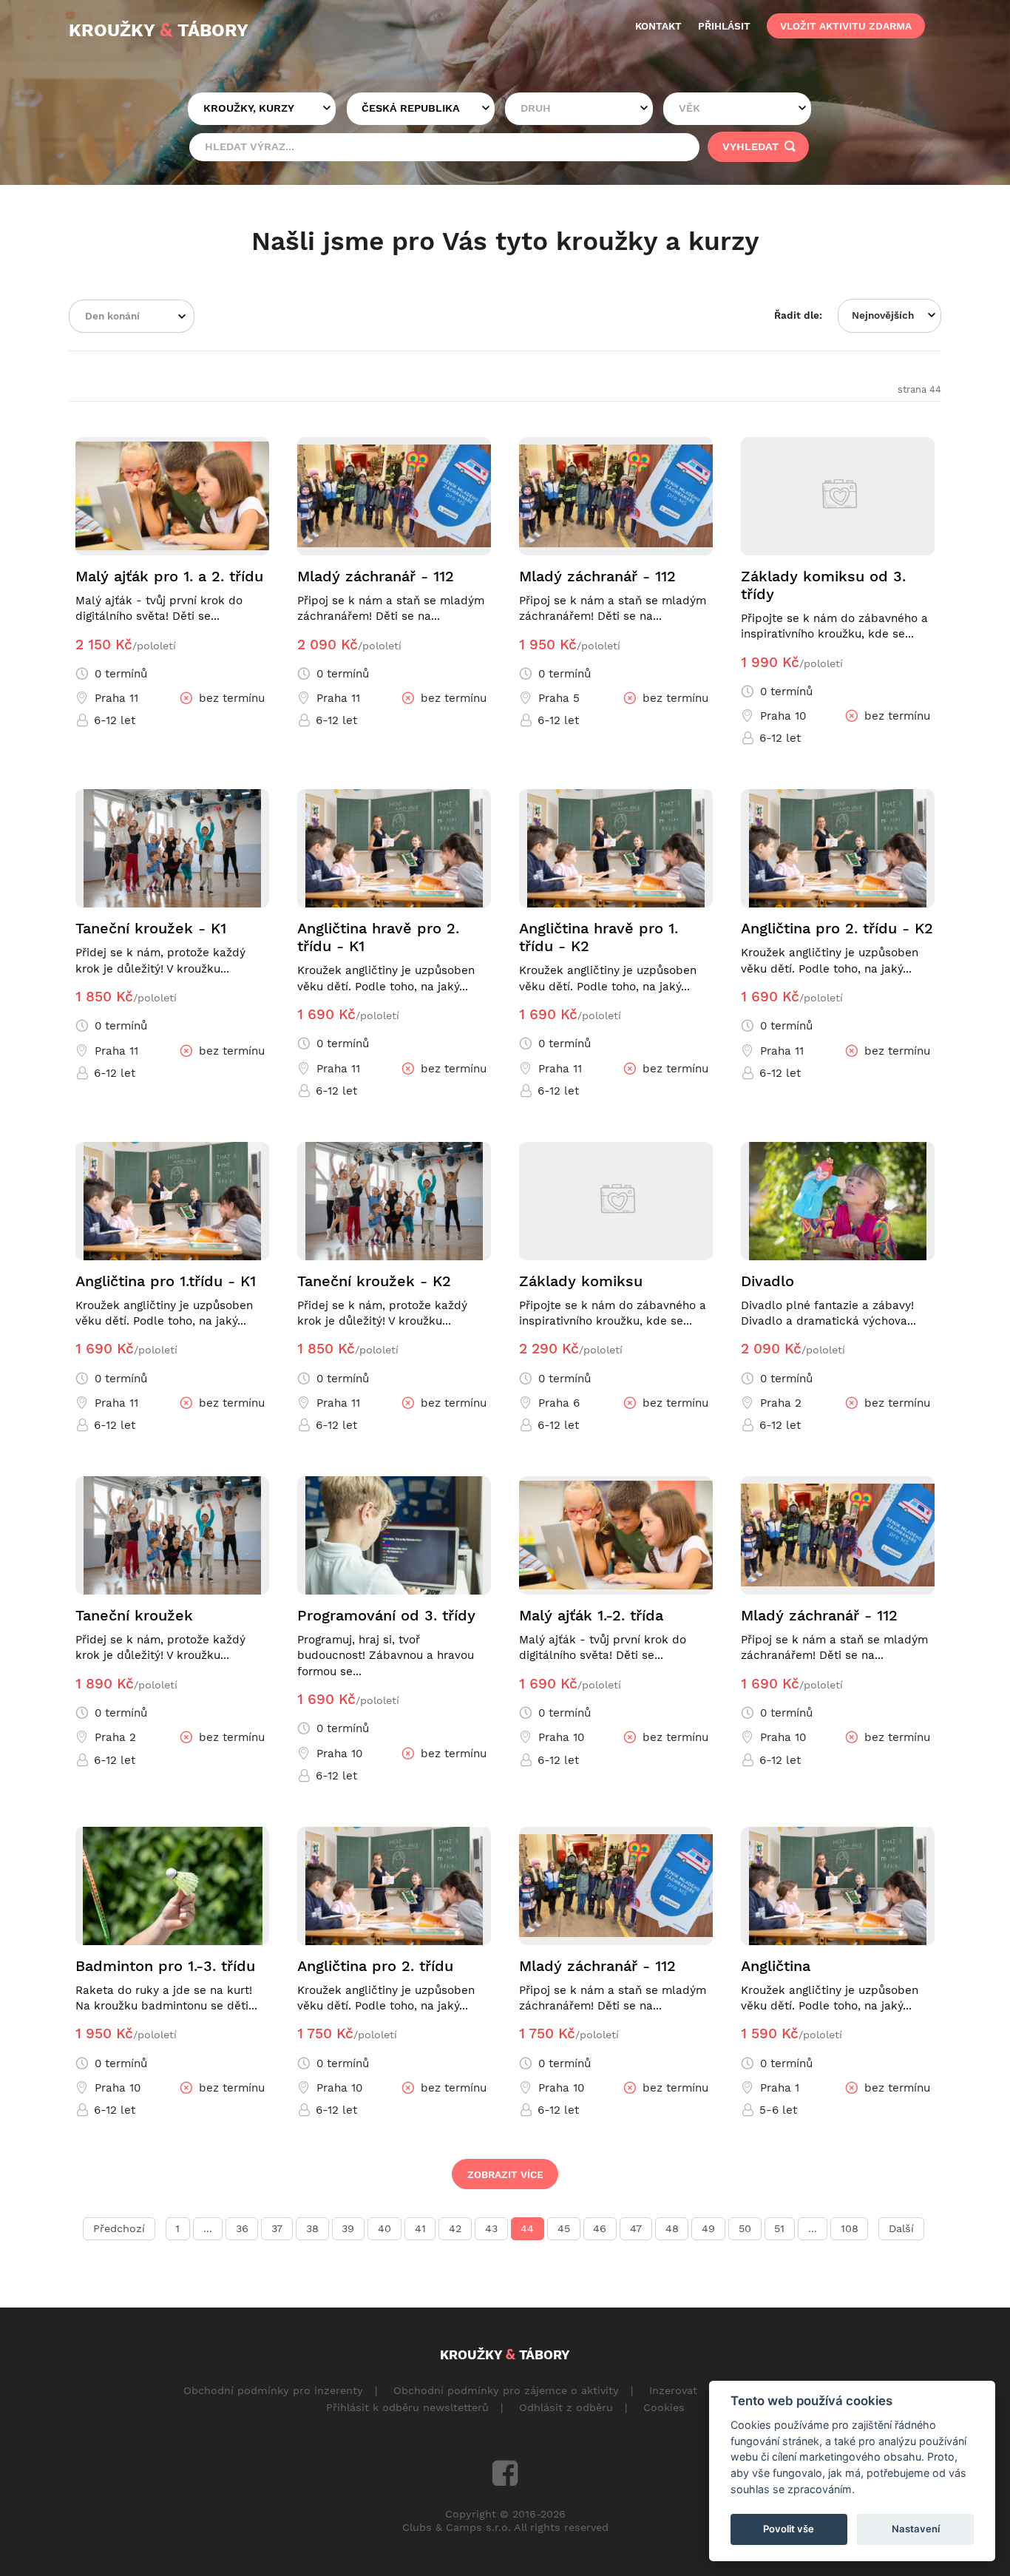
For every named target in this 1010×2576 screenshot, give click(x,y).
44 (527, 2228)
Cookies (664, 2407)
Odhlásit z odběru (566, 2407)
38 (312, 2228)
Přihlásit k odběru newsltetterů (407, 2407)
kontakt (658, 26)
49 (708, 2228)
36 (242, 2228)
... (208, 2228)
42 (455, 2228)
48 (672, 2228)
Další (901, 2228)
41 (420, 2228)
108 (850, 2228)
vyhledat (752, 146)
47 (636, 2228)
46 (600, 2228)
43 (491, 2228)
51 (779, 2228)
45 (564, 2228)
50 (745, 2228)
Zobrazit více (505, 2174)
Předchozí (119, 2228)
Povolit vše (789, 2529)
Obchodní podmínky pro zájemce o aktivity (506, 2390)
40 (384, 2228)
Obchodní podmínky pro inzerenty (273, 2390)
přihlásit (724, 26)
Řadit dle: (798, 315)
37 (277, 2228)
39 (348, 2228)
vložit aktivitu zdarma (846, 26)
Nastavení (916, 2529)
